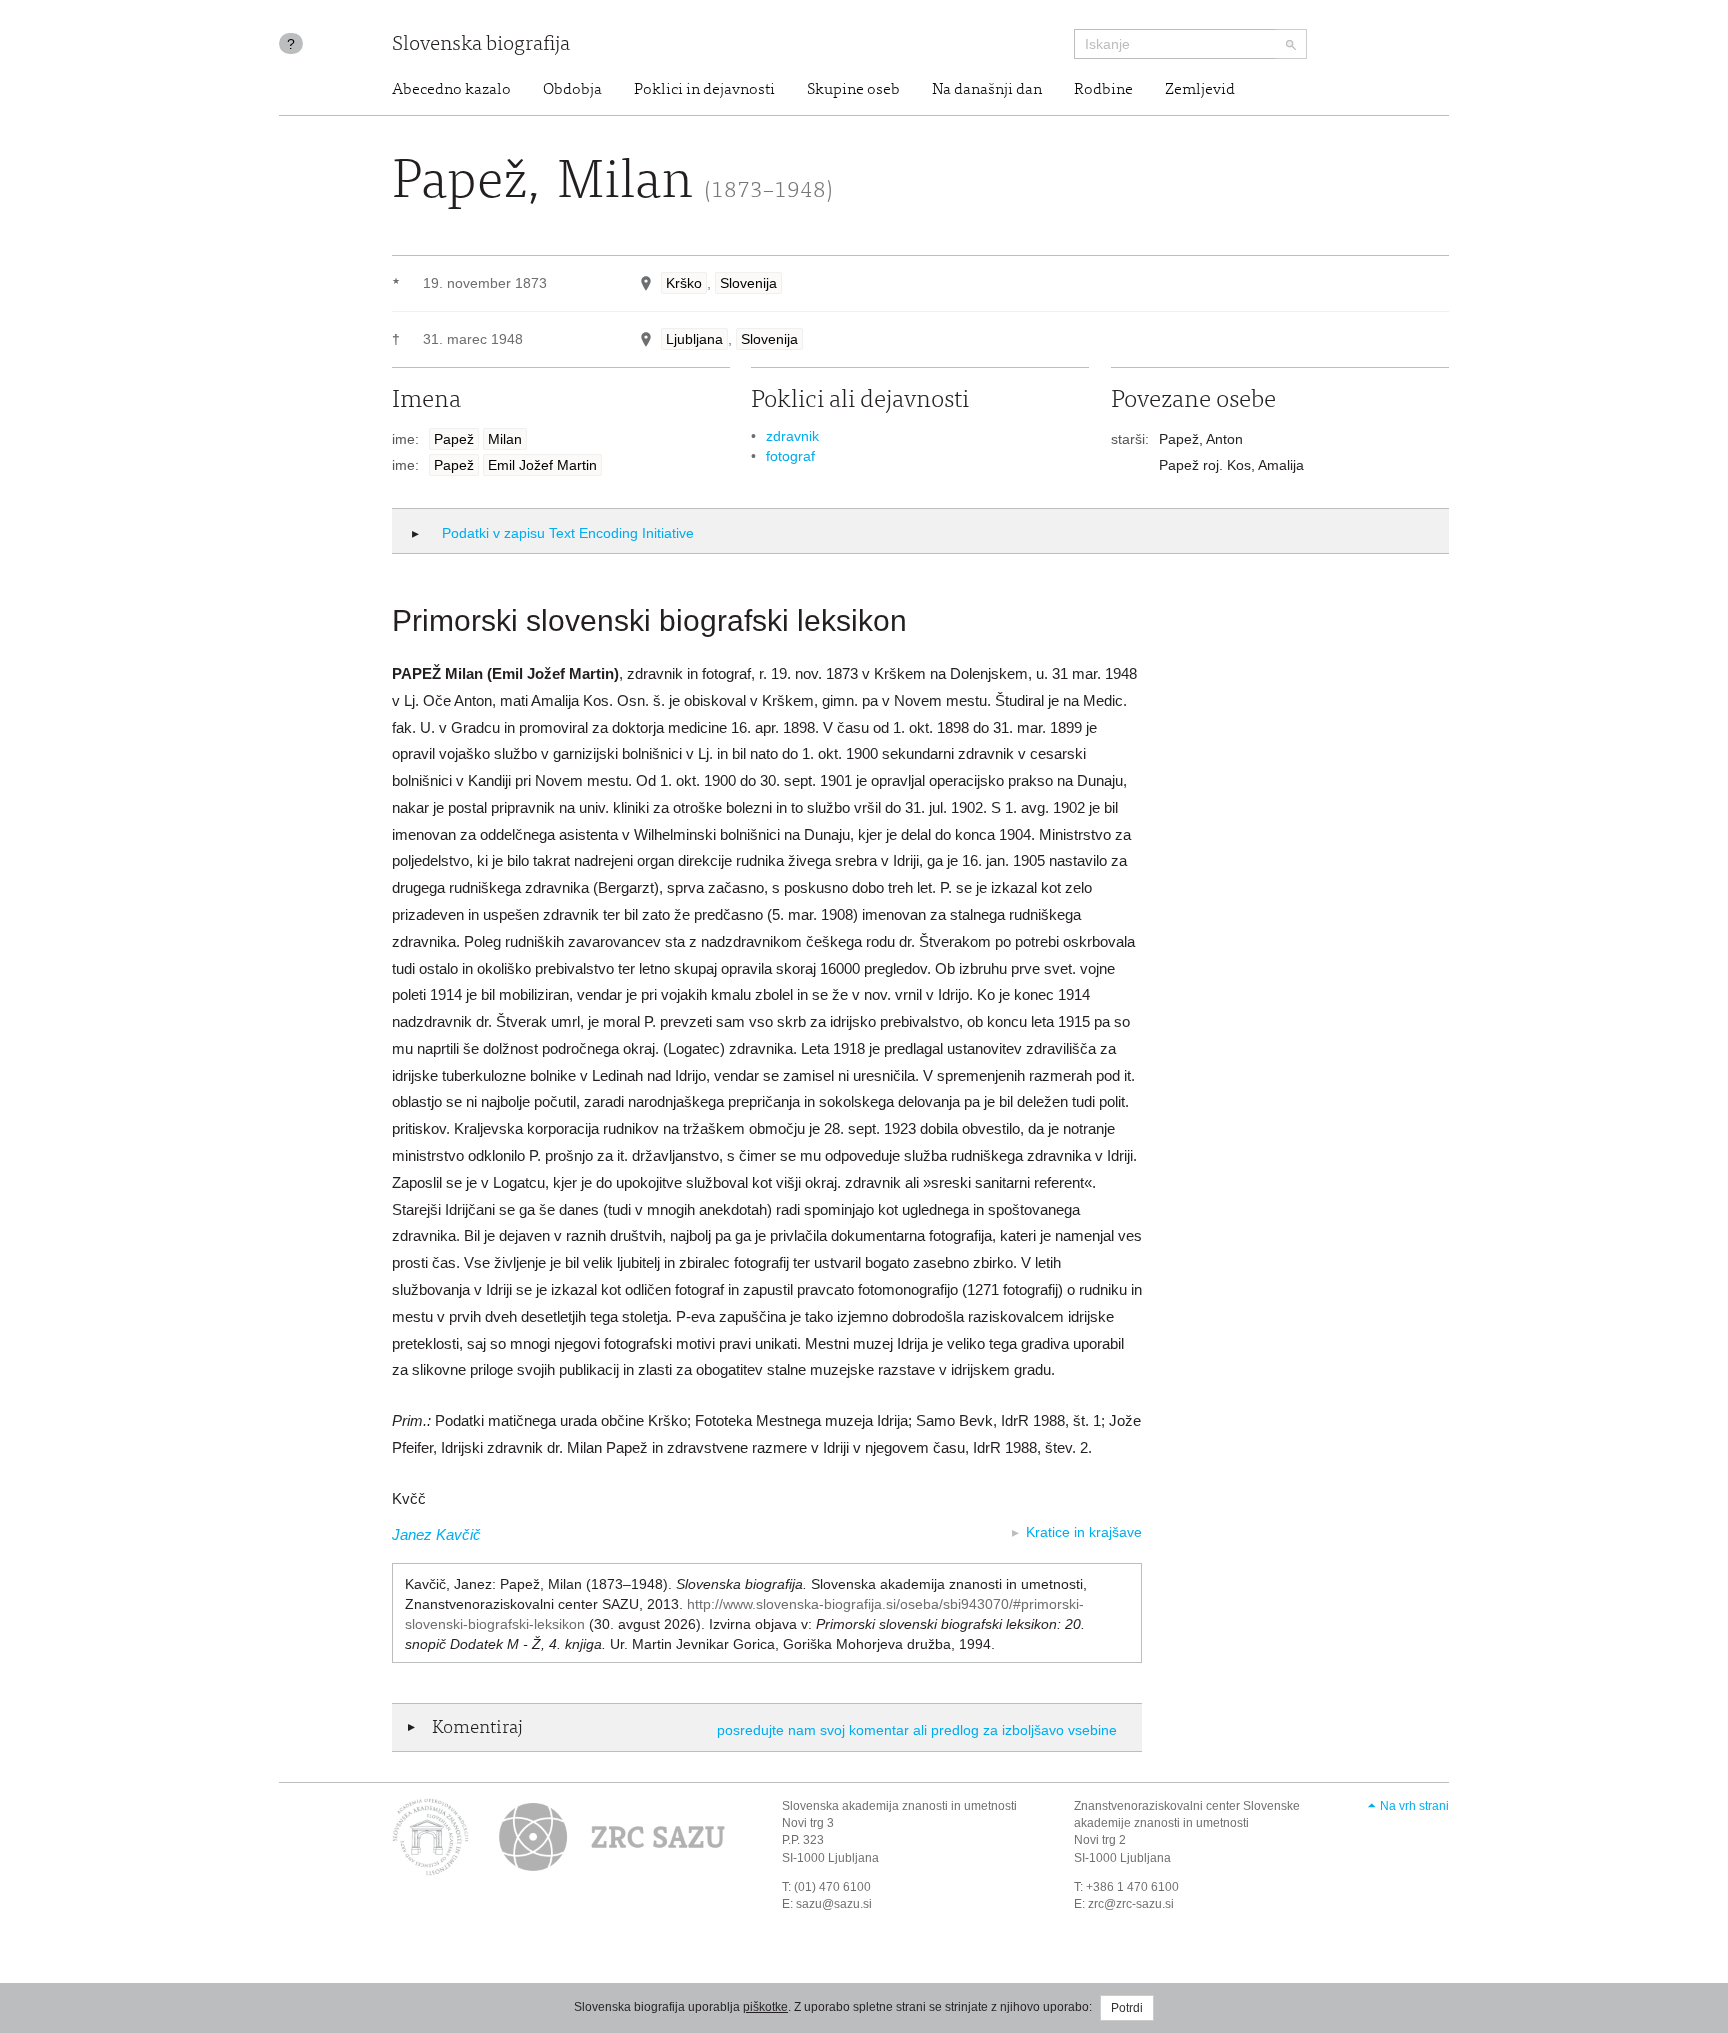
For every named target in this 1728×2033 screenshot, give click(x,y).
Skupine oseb (853, 90)
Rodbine (1103, 90)
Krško (684, 283)
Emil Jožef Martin (542, 465)
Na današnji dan (987, 90)
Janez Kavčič (436, 1534)
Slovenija (748, 283)
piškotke (765, 2007)
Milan (505, 439)
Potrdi (1127, 2008)
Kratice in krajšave (1084, 1532)
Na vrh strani (1414, 1806)
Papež (454, 439)
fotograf (790, 456)
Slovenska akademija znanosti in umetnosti (899, 1806)
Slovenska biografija (481, 45)
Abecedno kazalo (451, 90)
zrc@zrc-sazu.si (1131, 1904)
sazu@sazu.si (834, 1904)
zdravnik (792, 436)
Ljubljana (694, 339)
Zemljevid (1200, 90)
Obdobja (572, 90)
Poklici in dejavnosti (704, 90)
